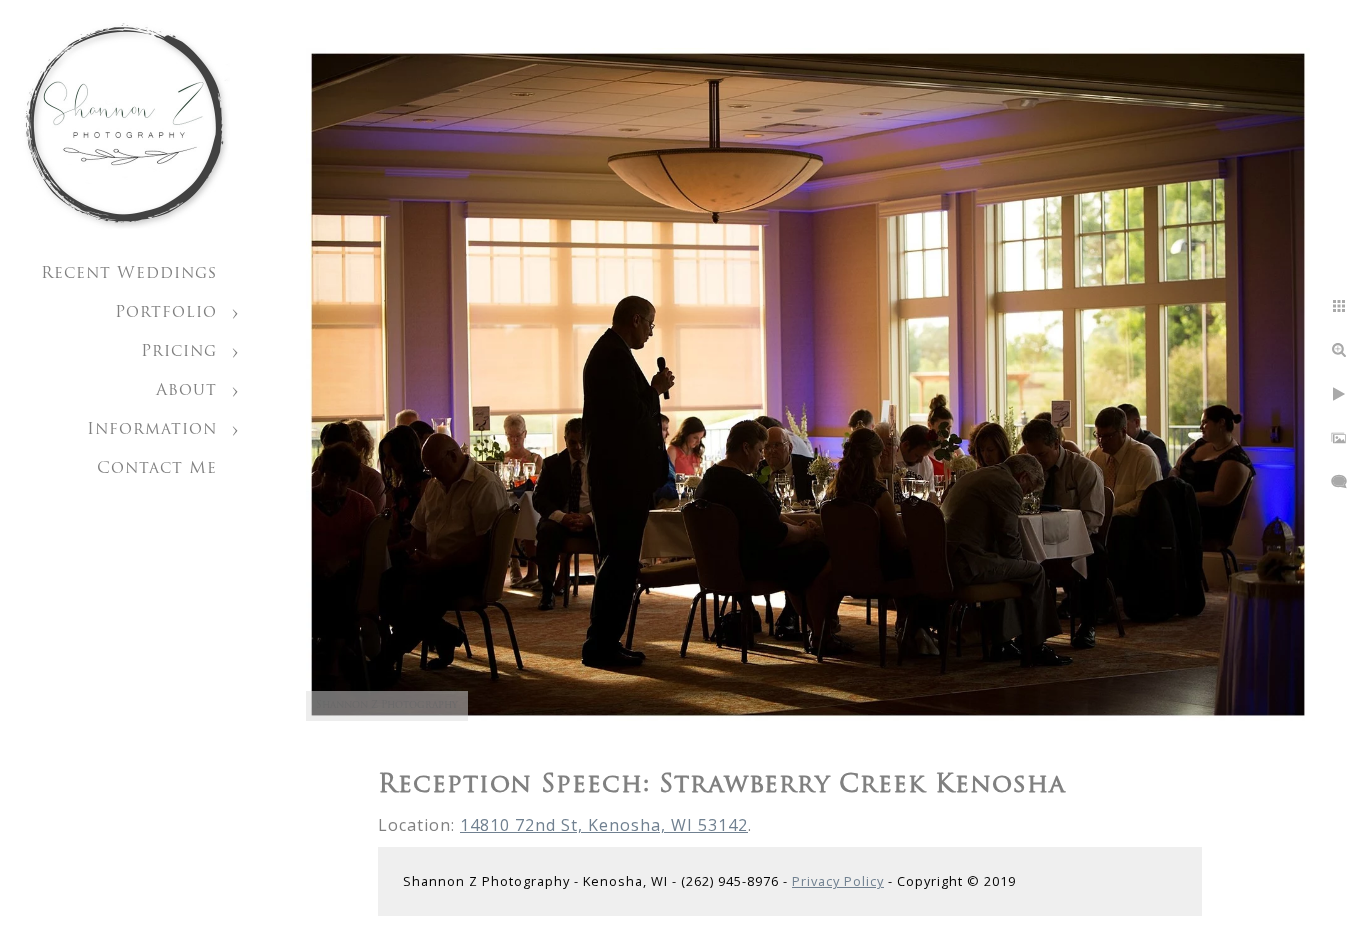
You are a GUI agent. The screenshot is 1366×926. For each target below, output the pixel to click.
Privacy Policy (838, 881)
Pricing (179, 352)
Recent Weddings (129, 274)
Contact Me (157, 469)
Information (152, 430)
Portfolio (166, 313)
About (186, 391)
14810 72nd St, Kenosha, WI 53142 (604, 825)
